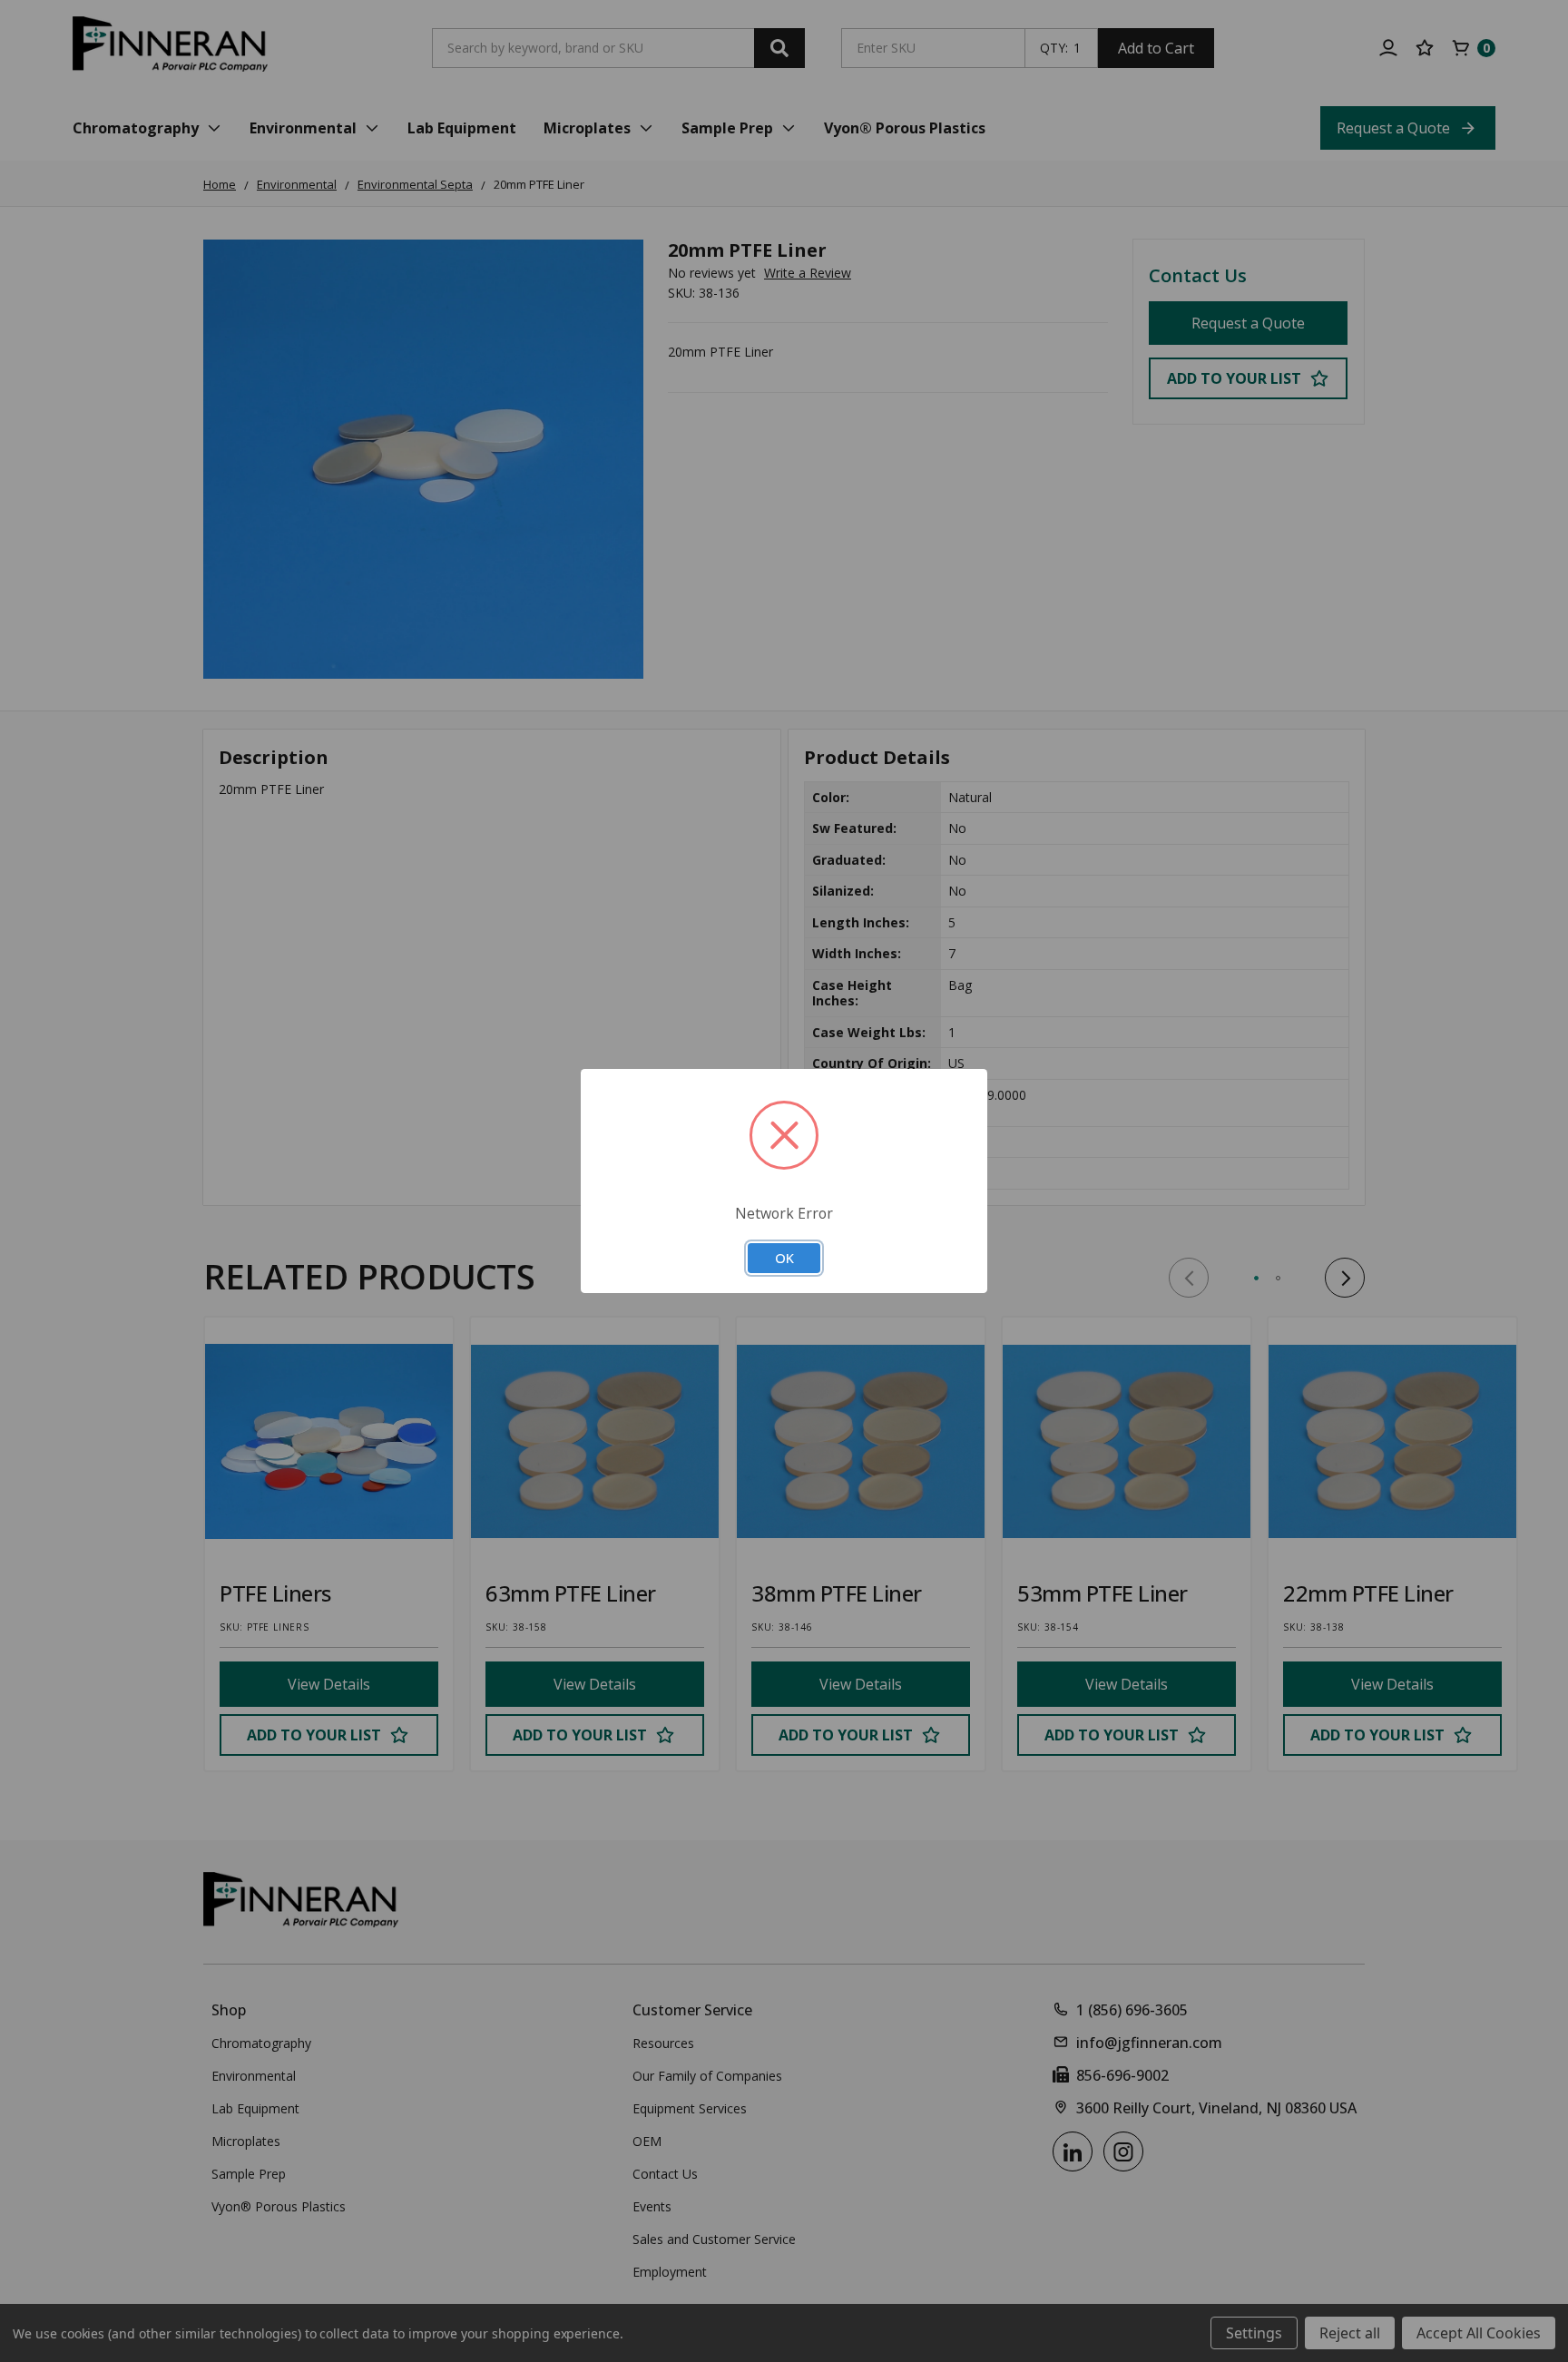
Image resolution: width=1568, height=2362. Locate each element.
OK (784, 1258)
